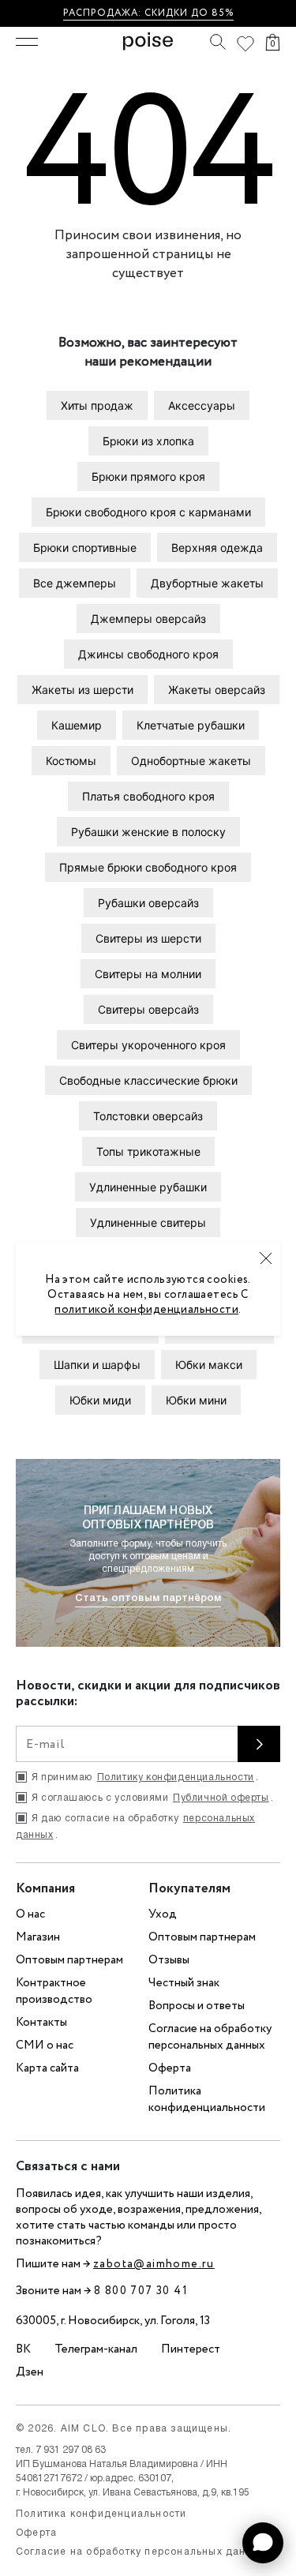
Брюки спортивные (85, 547)
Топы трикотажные (148, 1151)
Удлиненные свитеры (148, 1222)
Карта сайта (47, 2068)
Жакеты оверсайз (217, 690)
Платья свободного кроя (148, 796)
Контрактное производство (54, 1991)
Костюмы (71, 761)
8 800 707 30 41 (141, 2291)
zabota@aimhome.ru (154, 2264)
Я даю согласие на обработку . (135, 1827)
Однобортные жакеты (191, 761)
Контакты (41, 2023)
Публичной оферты (221, 1798)
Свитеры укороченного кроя (148, 1045)
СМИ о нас (45, 2045)
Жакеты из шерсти (82, 690)
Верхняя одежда (217, 547)
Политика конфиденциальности (207, 2100)
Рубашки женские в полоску (148, 832)
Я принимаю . (145, 1777)
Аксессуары (202, 405)
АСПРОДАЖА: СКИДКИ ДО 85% (151, 13)
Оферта (170, 2068)
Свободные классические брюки (148, 1080)
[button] (263, 2543)
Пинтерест (191, 2349)
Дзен (30, 2372)
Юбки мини (196, 1400)
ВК (23, 2349)
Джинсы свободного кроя (148, 654)
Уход (163, 1914)
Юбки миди (100, 1400)
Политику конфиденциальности (176, 1777)
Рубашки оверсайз (148, 903)
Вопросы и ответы (197, 2006)
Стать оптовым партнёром (148, 1598)
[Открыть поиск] (218, 42)
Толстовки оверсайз (148, 1116)
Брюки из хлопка (148, 441)
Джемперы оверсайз (148, 619)
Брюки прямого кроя (148, 476)
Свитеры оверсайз (148, 1009)
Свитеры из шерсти (148, 938)
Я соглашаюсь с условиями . (152, 1798)
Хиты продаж (97, 405)
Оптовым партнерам (69, 1960)
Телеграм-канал (96, 2349)
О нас (30, 1914)
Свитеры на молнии (148, 974)
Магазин (38, 1937)
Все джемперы (75, 583)
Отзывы (169, 1960)
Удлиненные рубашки (148, 1187)
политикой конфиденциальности (146, 1310)
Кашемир (77, 725)
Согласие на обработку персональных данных (210, 2037)
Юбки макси (209, 1365)
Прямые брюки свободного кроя (148, 867)
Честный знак (184, 1983)
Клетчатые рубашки (191, 725)
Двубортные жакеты (207, 583)
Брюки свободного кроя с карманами (148, 512)
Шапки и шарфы (97, 1365)
